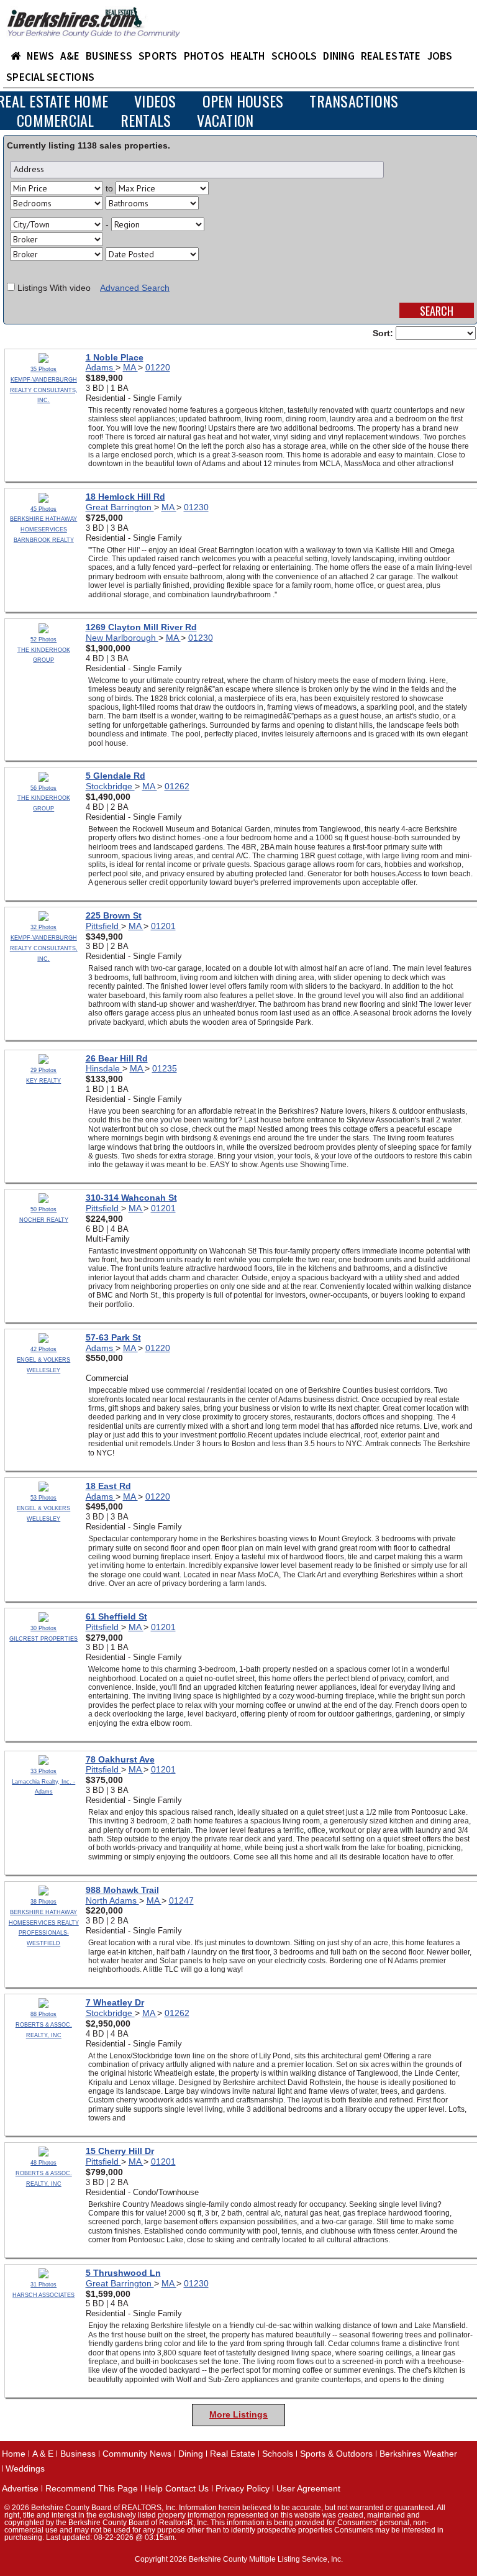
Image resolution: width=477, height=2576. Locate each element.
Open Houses (243, 101)
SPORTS (158, 56)
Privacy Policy (243, 2488)
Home (14, 2454)
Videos (155, 101)
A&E (70, 56)
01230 (196, 507)
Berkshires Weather (418, 2454)
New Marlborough (122, 638)
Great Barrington (120, 507)
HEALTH (248, 56)
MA (130, 367)
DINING (339, 56)
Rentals (146, 120)
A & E (43, 2454)
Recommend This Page (92, 2488)
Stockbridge (110, 786)
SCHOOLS (294, 56)
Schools (278, 2454)
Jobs (440, 56)
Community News (137, 2454)
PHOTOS (204, 56)
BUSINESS (109, 56)
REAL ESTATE (391, 56)
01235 (165, 1068)
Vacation (225, 120)
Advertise (20, 2488)
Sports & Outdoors (336, 2454)
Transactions (354, 101)
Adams (101, 367)
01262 (177, 786)
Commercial (56, 120)
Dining (191, 2454)
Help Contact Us (177, 2488)
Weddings (25, 2468)
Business (78, 2454)
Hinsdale (104, 1068)
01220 (158, 367)
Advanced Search (135, 288)
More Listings (238, 2414)
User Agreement (308, 2488)
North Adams (112, 1900)
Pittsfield (103, 926)
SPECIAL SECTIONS (50, 77)
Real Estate (233, 2454)
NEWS (40, 56)
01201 (163, 926)
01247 (181, 1900)
